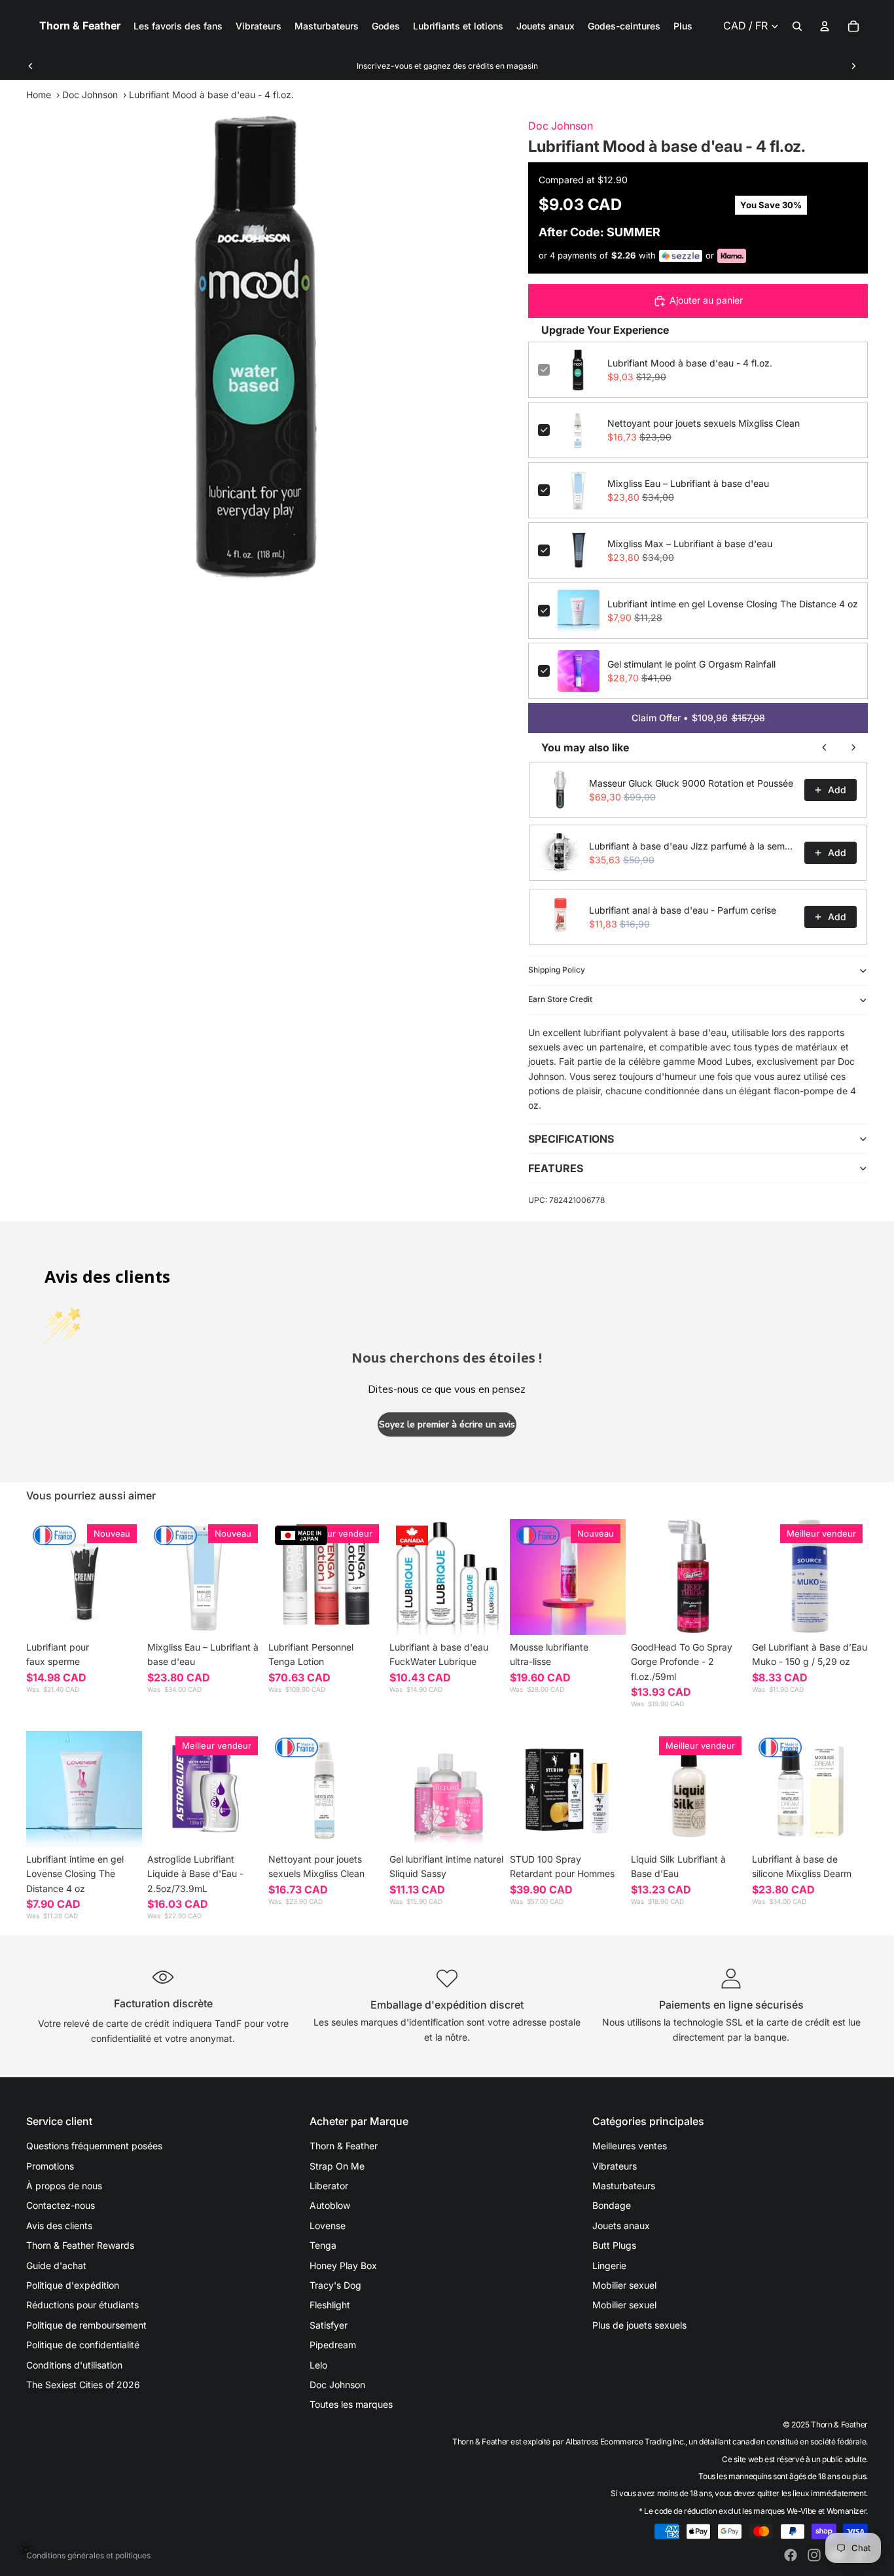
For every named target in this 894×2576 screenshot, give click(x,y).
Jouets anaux (621, 2226)
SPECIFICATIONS (571, 1139)
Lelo (318, 2365)
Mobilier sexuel (624, 2285)
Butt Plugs (614, 2245)
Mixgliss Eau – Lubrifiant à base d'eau (688, 483)
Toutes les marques (351, 2404)
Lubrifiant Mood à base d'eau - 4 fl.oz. (690, 363)
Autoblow (330, 2205)
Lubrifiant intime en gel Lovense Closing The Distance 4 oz (733, 604)
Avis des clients (59, 2226)
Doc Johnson (90, 95)
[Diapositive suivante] (853, 66)
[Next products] (853, 747)
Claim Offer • (698, 718)
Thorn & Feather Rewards (80, 2245)
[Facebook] (791, 2555)
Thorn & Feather (344, 2146)
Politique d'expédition (73, 2285)
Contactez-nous (61, 2205)
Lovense (328, 2226)
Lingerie (609, 2265)
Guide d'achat (56, 2265)
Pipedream (333, 2345)
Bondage (612, 2205)
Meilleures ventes (630, 2146)
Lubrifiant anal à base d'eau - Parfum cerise (683, 910)
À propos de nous (64, 2186)
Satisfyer (329, 2325)
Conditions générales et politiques (88, 2555)
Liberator (329, 2186)
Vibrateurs (615, 2166)
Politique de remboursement (86, 2325)
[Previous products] (825, 747)
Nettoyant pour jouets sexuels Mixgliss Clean (704, 423)
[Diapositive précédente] (31, 66)
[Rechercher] (797, 26)
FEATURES (556, 1168)
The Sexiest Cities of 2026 (83, 2385)
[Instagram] (814, 2555)
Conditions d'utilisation (74, 2365)
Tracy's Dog (335, 2285)
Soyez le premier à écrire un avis (447, 1424)
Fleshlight (330, 2305)
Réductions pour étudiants (82, 2305)
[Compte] (825, 26)
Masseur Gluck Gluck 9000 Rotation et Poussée (691, 783)
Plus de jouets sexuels (639, 2325)
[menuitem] (683, 26)
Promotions (50, 2166)
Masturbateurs (624, 2186)
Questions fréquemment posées (94, 2146)
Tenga (323, 2245)
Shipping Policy (557, 970)
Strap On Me (337, 2166)
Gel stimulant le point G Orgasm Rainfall (691, 664)
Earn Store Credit (560, 999)
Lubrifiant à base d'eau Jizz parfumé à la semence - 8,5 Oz (693, 846)
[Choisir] (122, 1615)
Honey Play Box (343, 2265)
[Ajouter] (243, 1615)
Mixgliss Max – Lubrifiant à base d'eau (690, 544)
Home (39, 95)
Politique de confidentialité (83, 2345)
